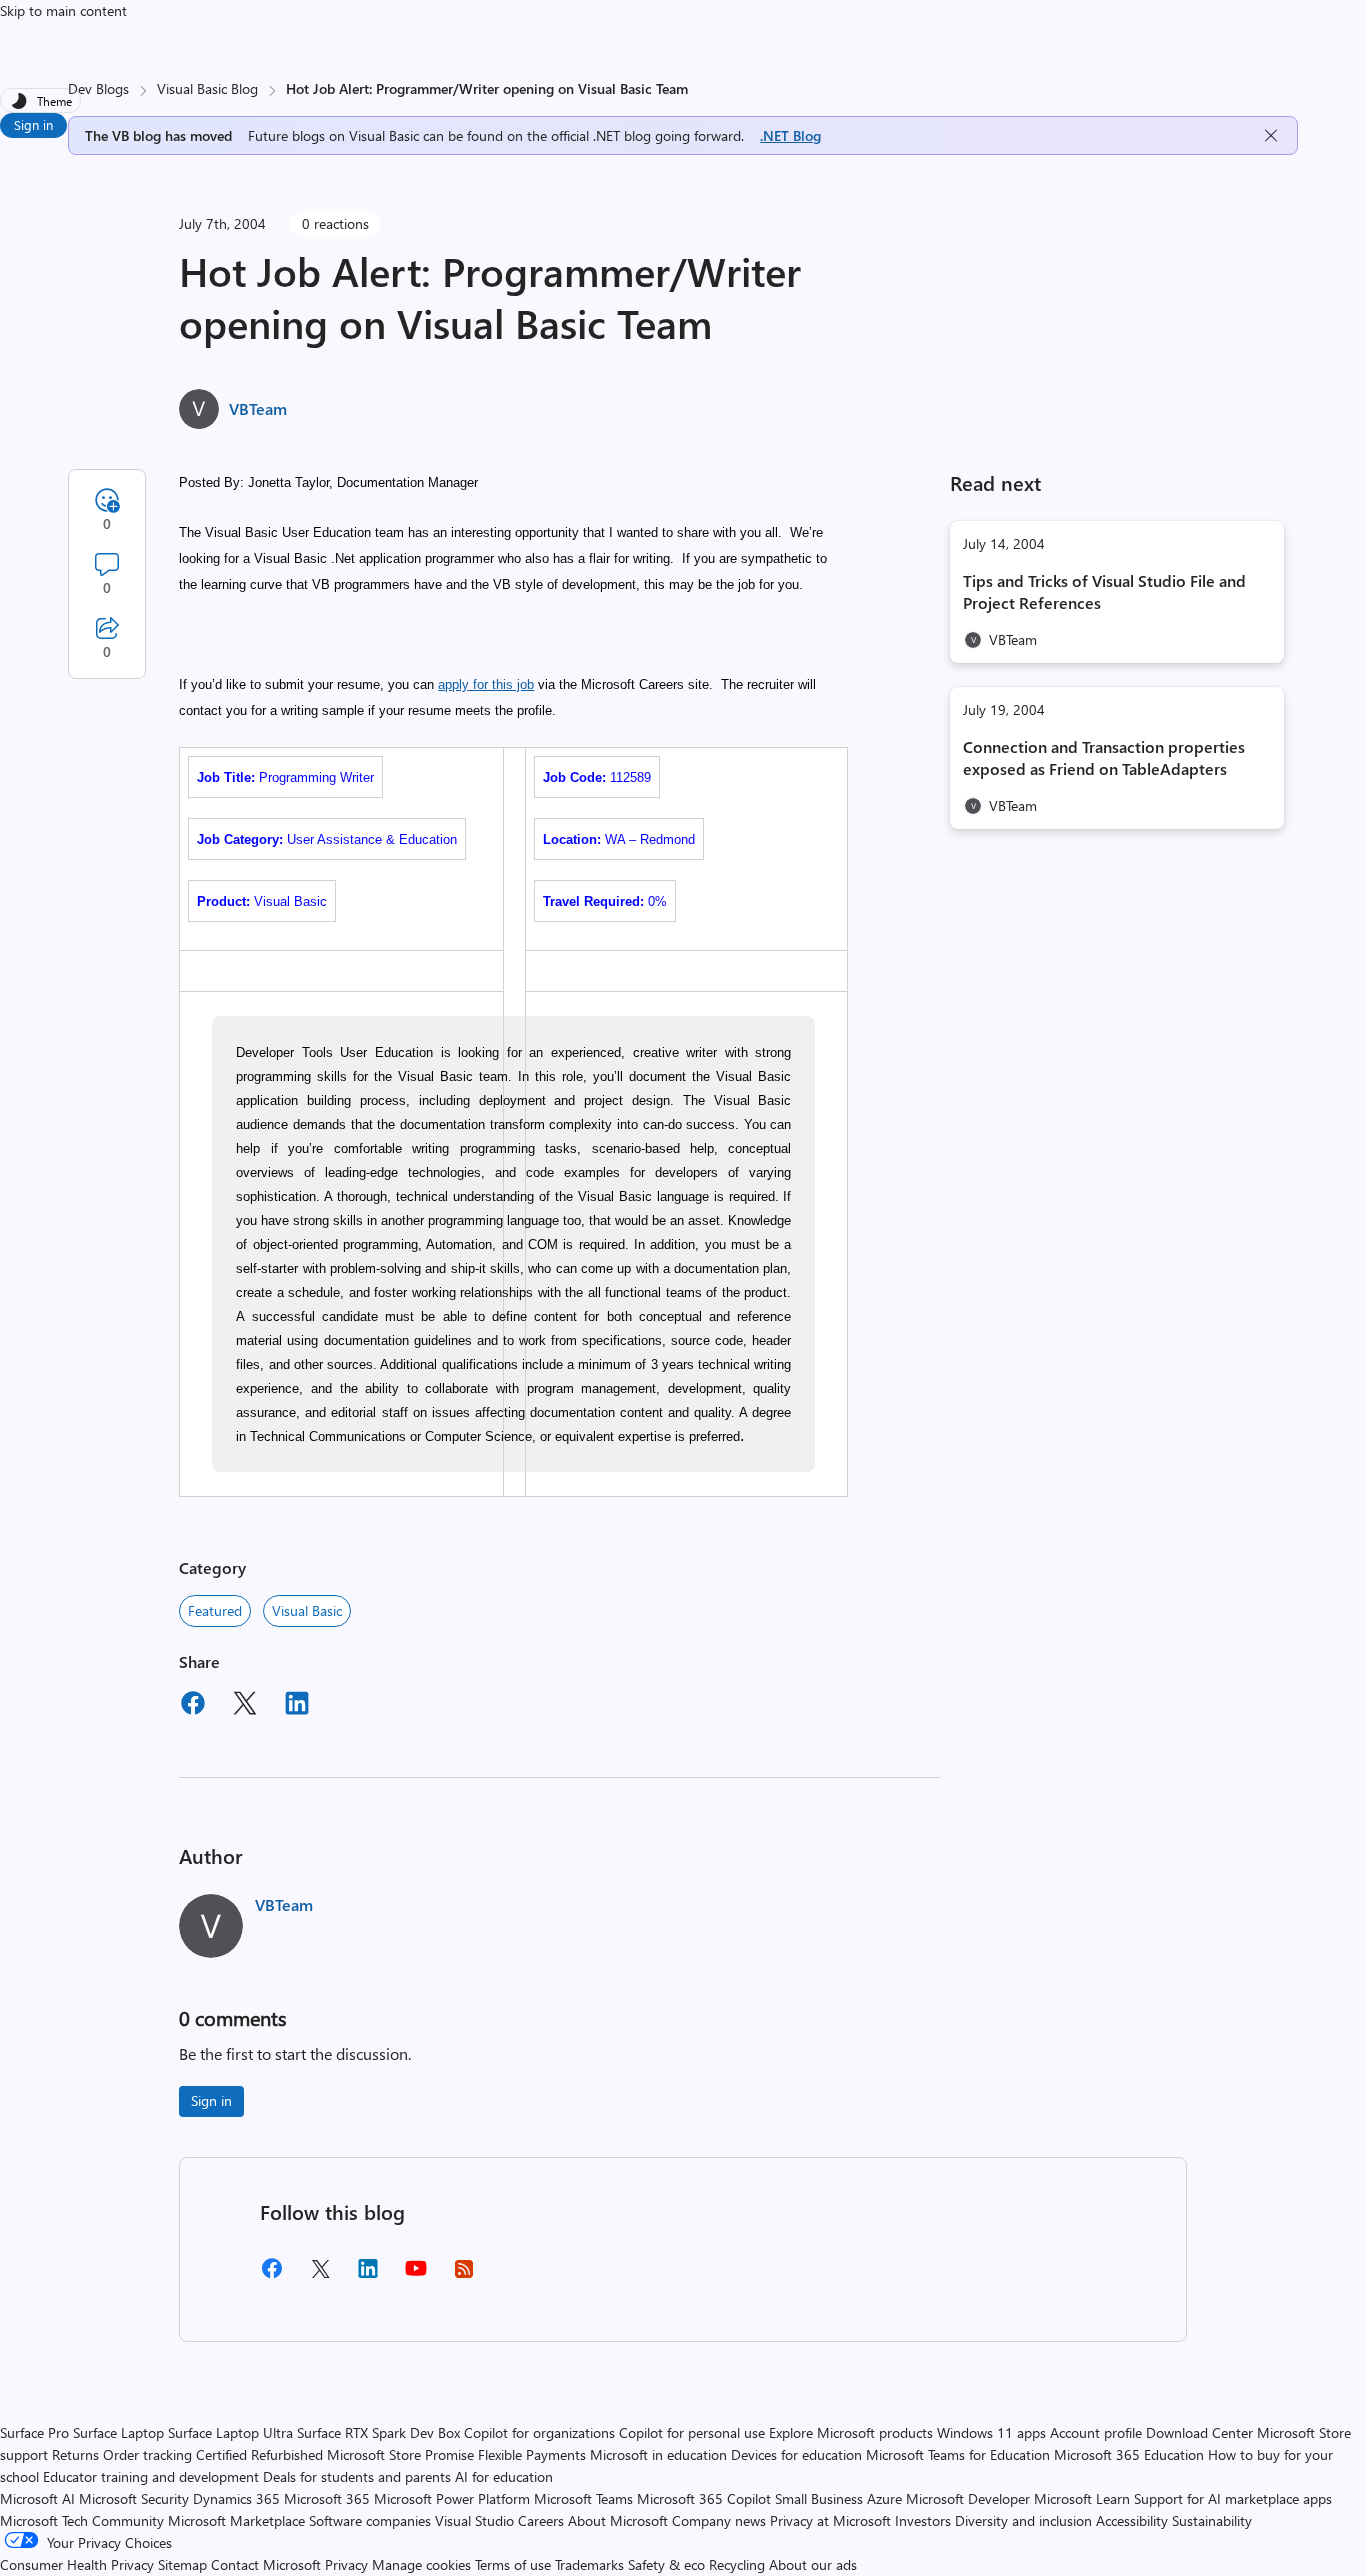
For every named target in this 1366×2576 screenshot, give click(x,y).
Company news (719, 2520)
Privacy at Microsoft (830, 2520)
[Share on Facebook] (193, 1706)
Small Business (819, 2498)
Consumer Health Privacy (77, 2564)
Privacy (348, 2564)
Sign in (33, 124)
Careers (541, 2520)
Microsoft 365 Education (1129, 2454)
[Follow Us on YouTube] (416, 2275)
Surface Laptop (118, 2432)
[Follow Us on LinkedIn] (368, 2275)
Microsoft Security (134, 2498)
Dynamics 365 (236, 2498)
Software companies (370, 2520)
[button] (514, 768)
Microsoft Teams (583, 2498)
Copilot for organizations (539, 2432)
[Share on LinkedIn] (297, 1706)
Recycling (737, 2564)
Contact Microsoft (266, 2564)
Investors (923, 2520)
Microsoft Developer (968, 2498)
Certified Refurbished (259, 2454)
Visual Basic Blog (207, 88)
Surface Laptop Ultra (230, 2432)
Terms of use (513, 2564)
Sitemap (182, 2564)
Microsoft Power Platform (452, 2498)
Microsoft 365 (327, 2498)
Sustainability (1212, 2520)
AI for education (504, 2476)
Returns (75, 2454)
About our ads (813, 2564)
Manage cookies (421, 2564)
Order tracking (147, 2454)
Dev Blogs (98, 88)
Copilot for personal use (692, 2432)
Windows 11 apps (991, 2432)
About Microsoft (618, 2520)
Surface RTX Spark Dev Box (378, 2432)
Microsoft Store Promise (400, 2454)
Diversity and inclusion (1023, 2520)
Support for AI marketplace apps (1233, 2498)
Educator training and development (151, 2476)
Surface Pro (34, 2432)
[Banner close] (1271, 135)
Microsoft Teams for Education (958, 2454)
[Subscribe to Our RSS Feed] (464, 2275)
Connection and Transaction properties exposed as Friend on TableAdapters (1104, 757)
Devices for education (796, 2454)
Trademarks (589, 2564)
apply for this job (486, 684)
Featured (215, 1610)
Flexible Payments (532, 2454)
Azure (884, 2498)
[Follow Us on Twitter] (320, 2275)
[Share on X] (245, 1706)
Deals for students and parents (357, 2476)
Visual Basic (307, 1610)
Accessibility (1132, 2520)
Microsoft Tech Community (82, 2520)
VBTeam (258, 408)
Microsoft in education (658, 2454)
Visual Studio (474, 2520)
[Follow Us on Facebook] (272, 2275)
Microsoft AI (37, 2498)
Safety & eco (666, 2564)
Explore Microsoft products (851, 2432)
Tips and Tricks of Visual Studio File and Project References (1104, 591)
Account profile (1096, 2432)
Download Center (1199, 2432)
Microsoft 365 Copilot (704, 2498)
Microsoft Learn (1082, 2498)
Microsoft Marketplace (236, 2520)
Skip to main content (63, 10)
